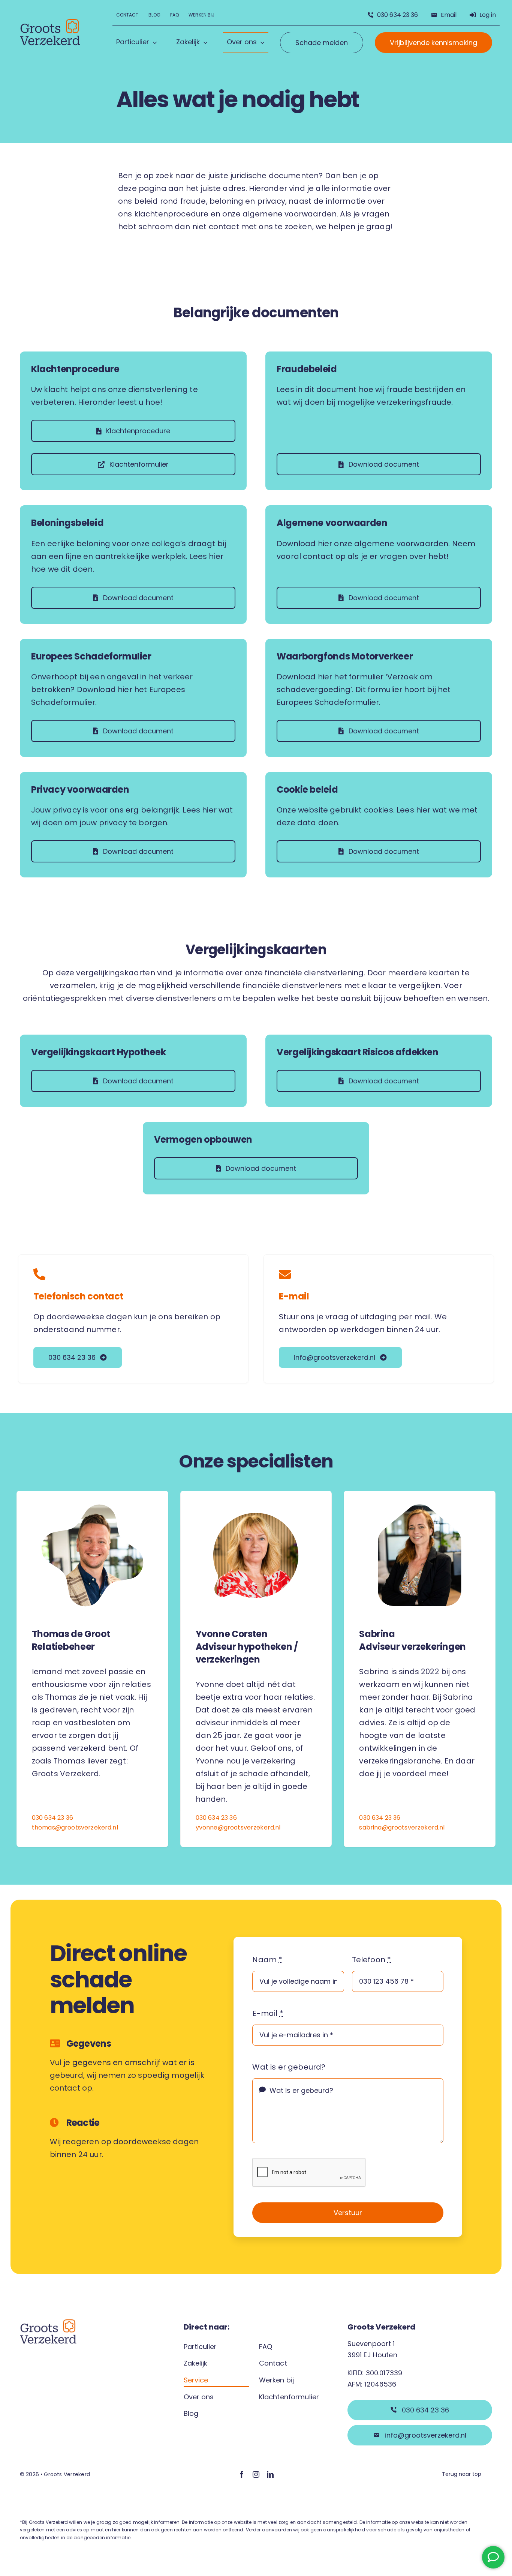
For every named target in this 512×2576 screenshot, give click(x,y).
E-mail (294, 1296)
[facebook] (242, 2474)
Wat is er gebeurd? (289, 2067)
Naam (267, 1960)
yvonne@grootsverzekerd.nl (238, 1827)
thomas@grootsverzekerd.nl (75, 1827)
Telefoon (372, 1960)
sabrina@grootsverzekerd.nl (402, 1827)
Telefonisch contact (78, 1296)
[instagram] (256, 2474)
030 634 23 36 (52, 1818)
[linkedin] (270, 2474)
